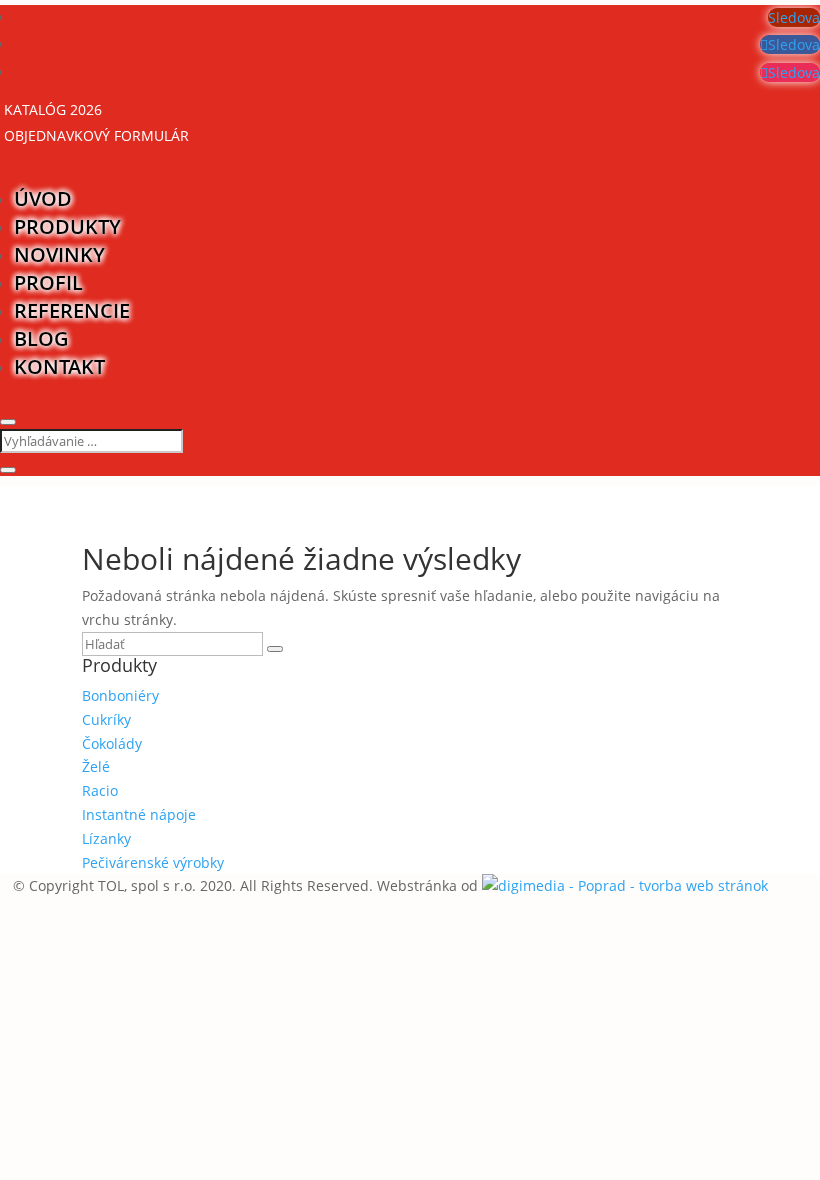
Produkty (67, 226)
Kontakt (59, 366)
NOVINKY (59, 254)
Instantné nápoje (139, 814)
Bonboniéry (120, 695)
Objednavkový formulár (96, 135)
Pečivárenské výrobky (153, 862)
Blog (41, 338)
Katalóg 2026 (53, 109)
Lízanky (106, 838)
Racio (100, 790)
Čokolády (112, 743)
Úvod (43, 198)
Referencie (72, 310)
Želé (96, 766)
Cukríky (106, 719)
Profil (48, 282)
